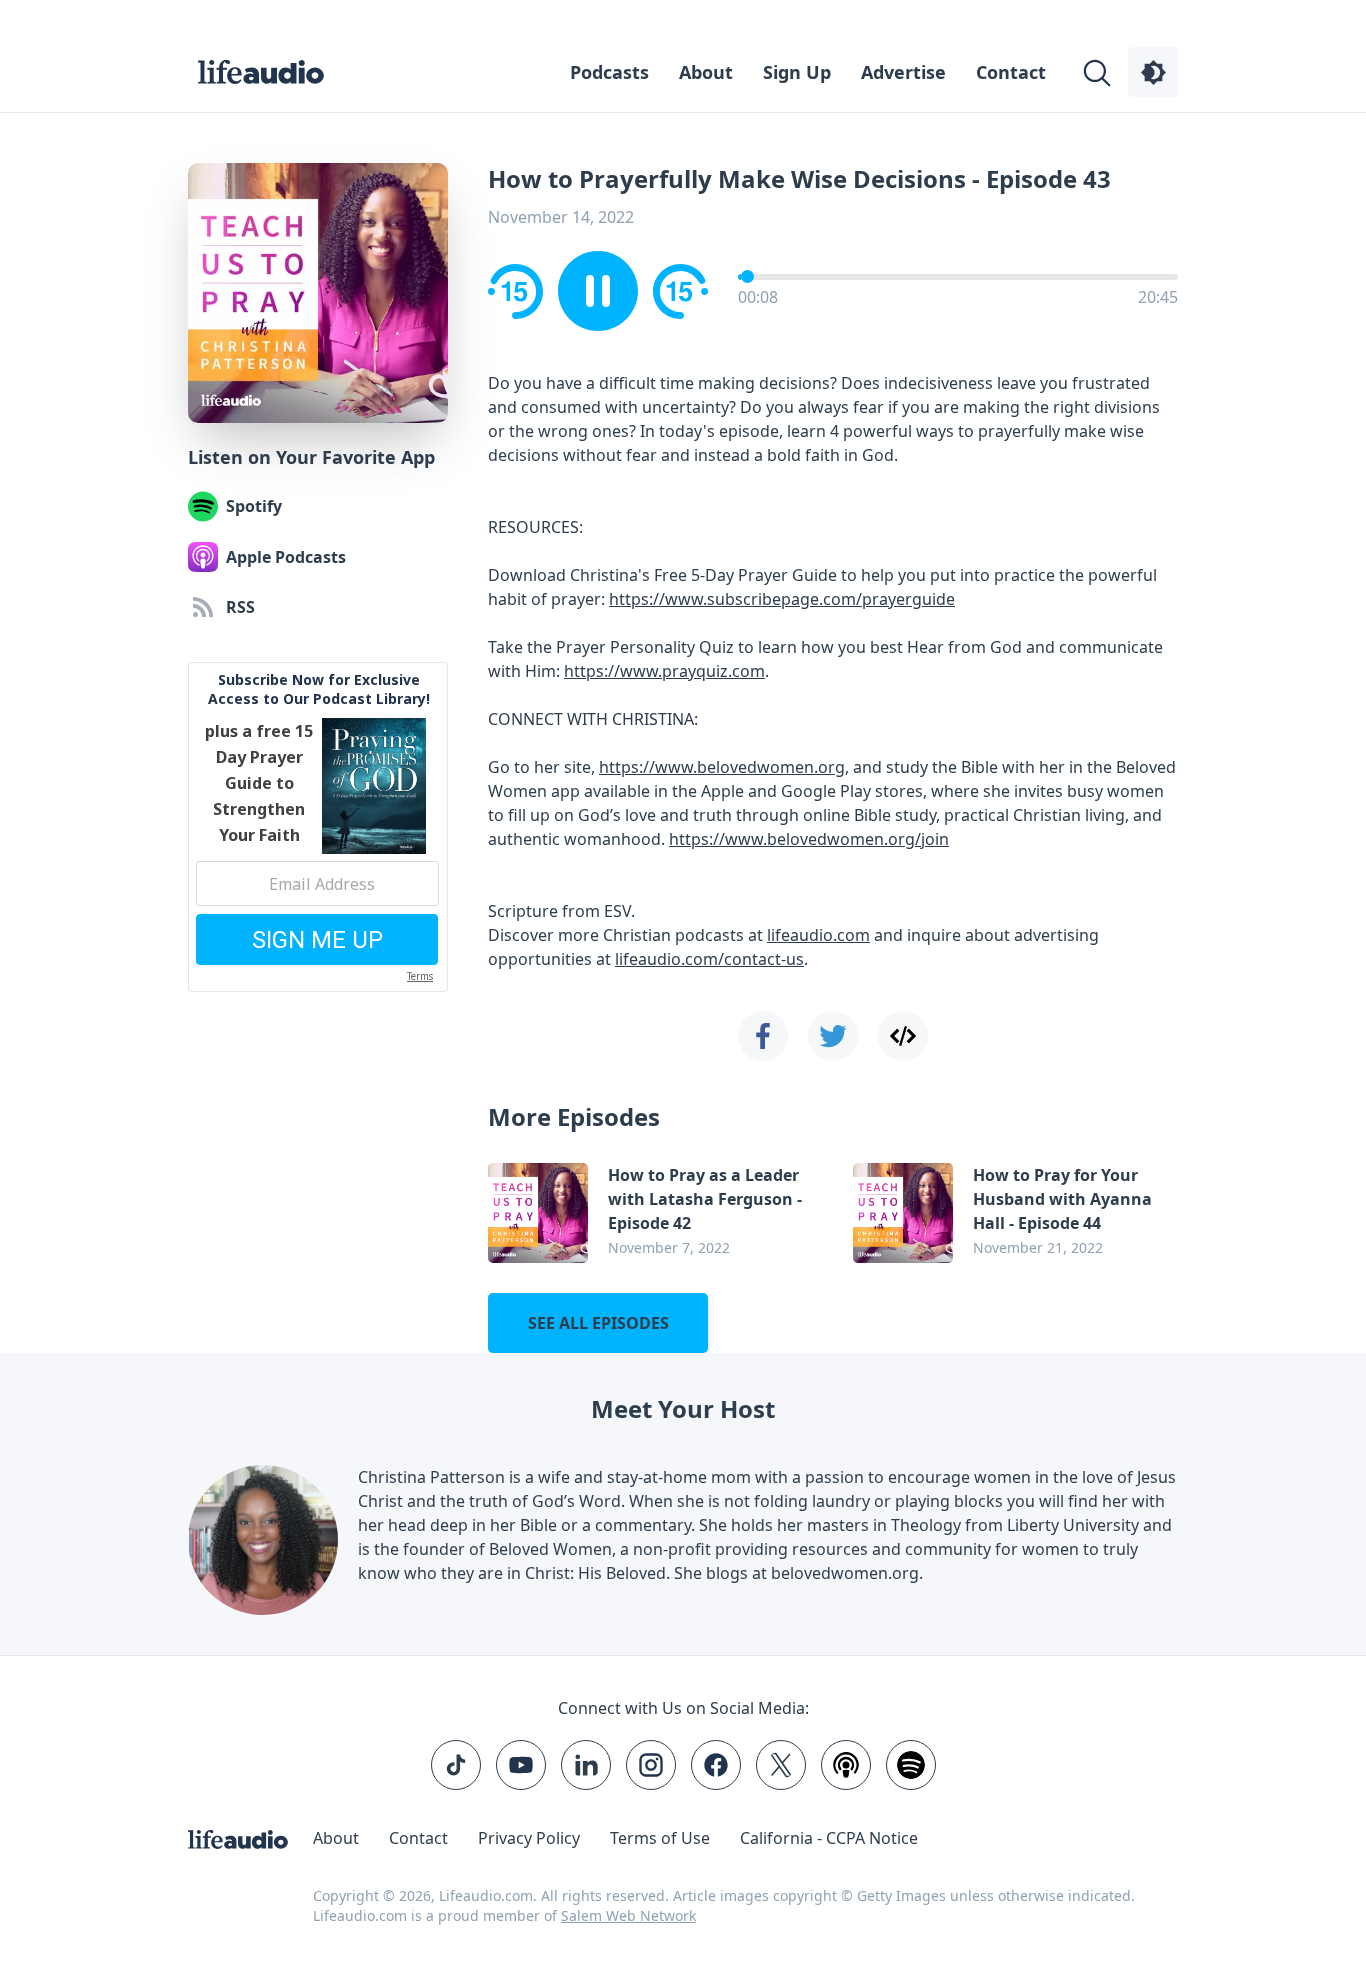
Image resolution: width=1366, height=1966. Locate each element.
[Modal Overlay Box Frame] (683, 983)
